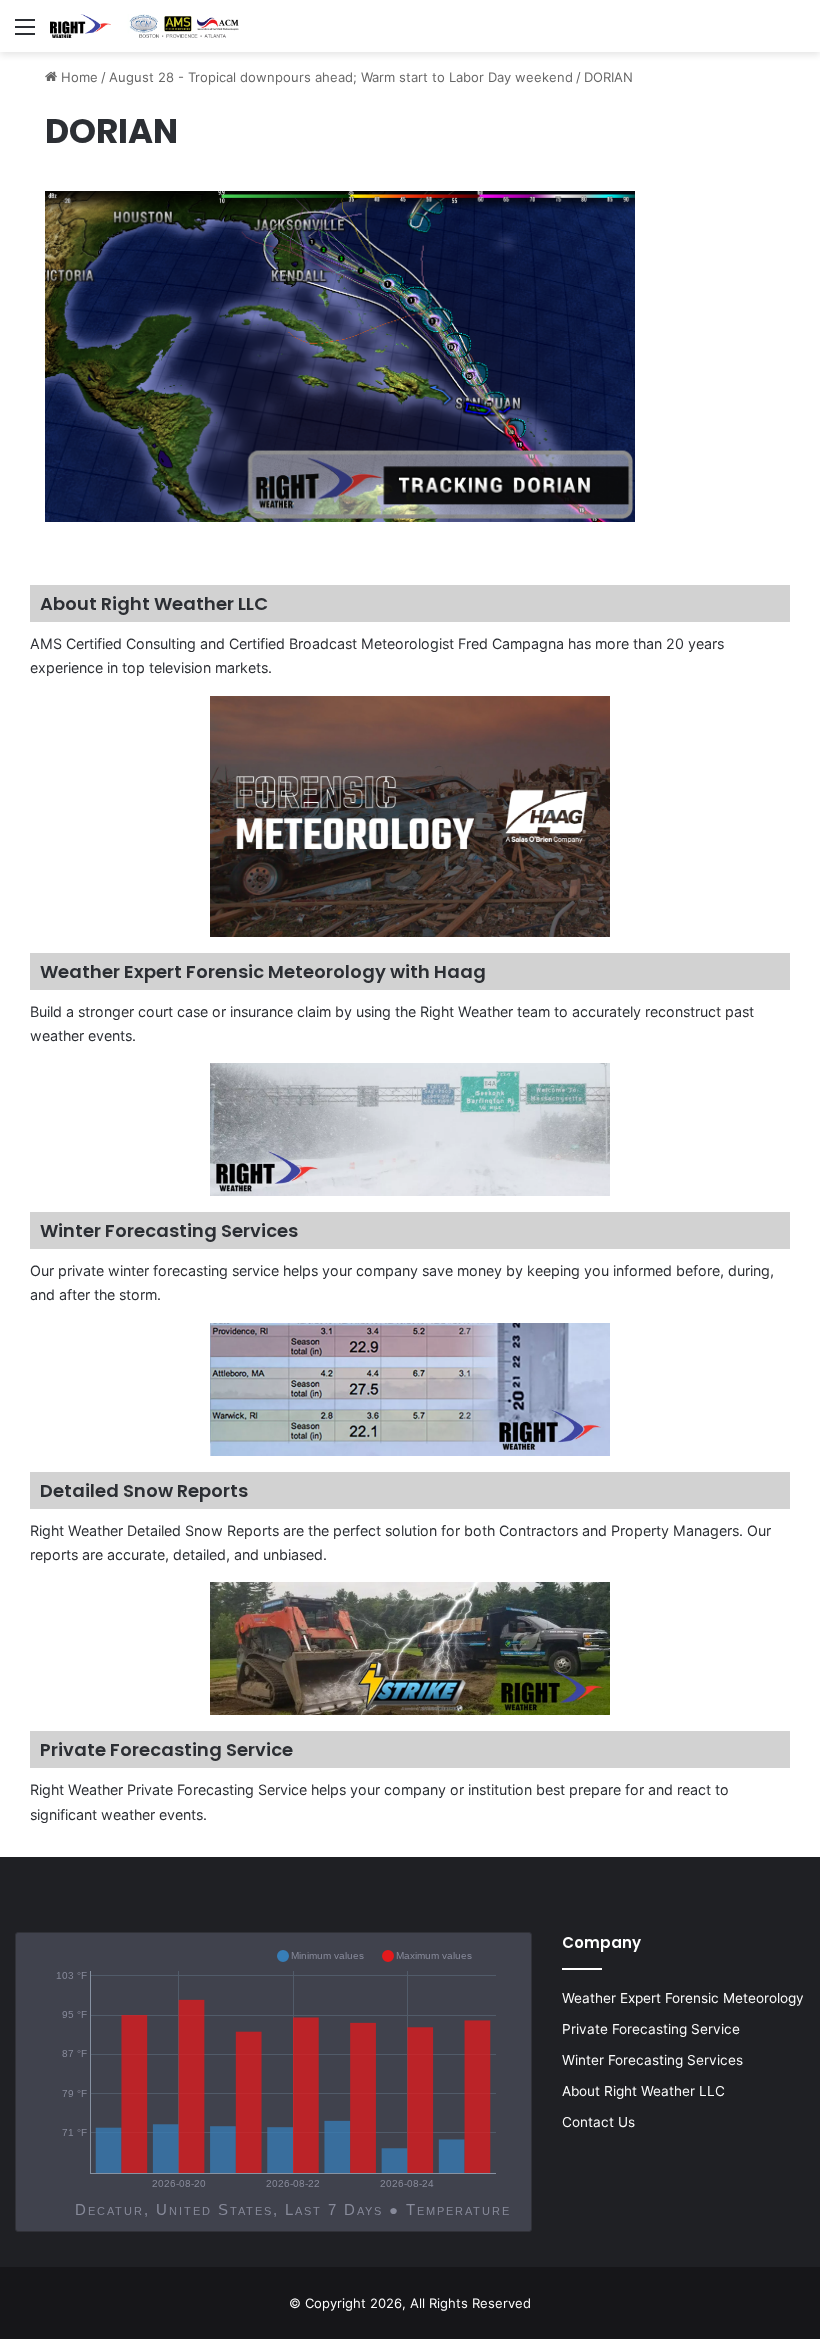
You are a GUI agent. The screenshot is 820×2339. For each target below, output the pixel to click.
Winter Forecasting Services (652, 2060)
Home (77, 77)
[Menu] (25, 33)
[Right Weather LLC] (145, 26)
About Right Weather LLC (643, 2091)
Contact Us (598, 2122)
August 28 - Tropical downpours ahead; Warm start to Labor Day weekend (341, 77)
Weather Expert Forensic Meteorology (683, 1998)
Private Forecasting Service (651, 2029)
